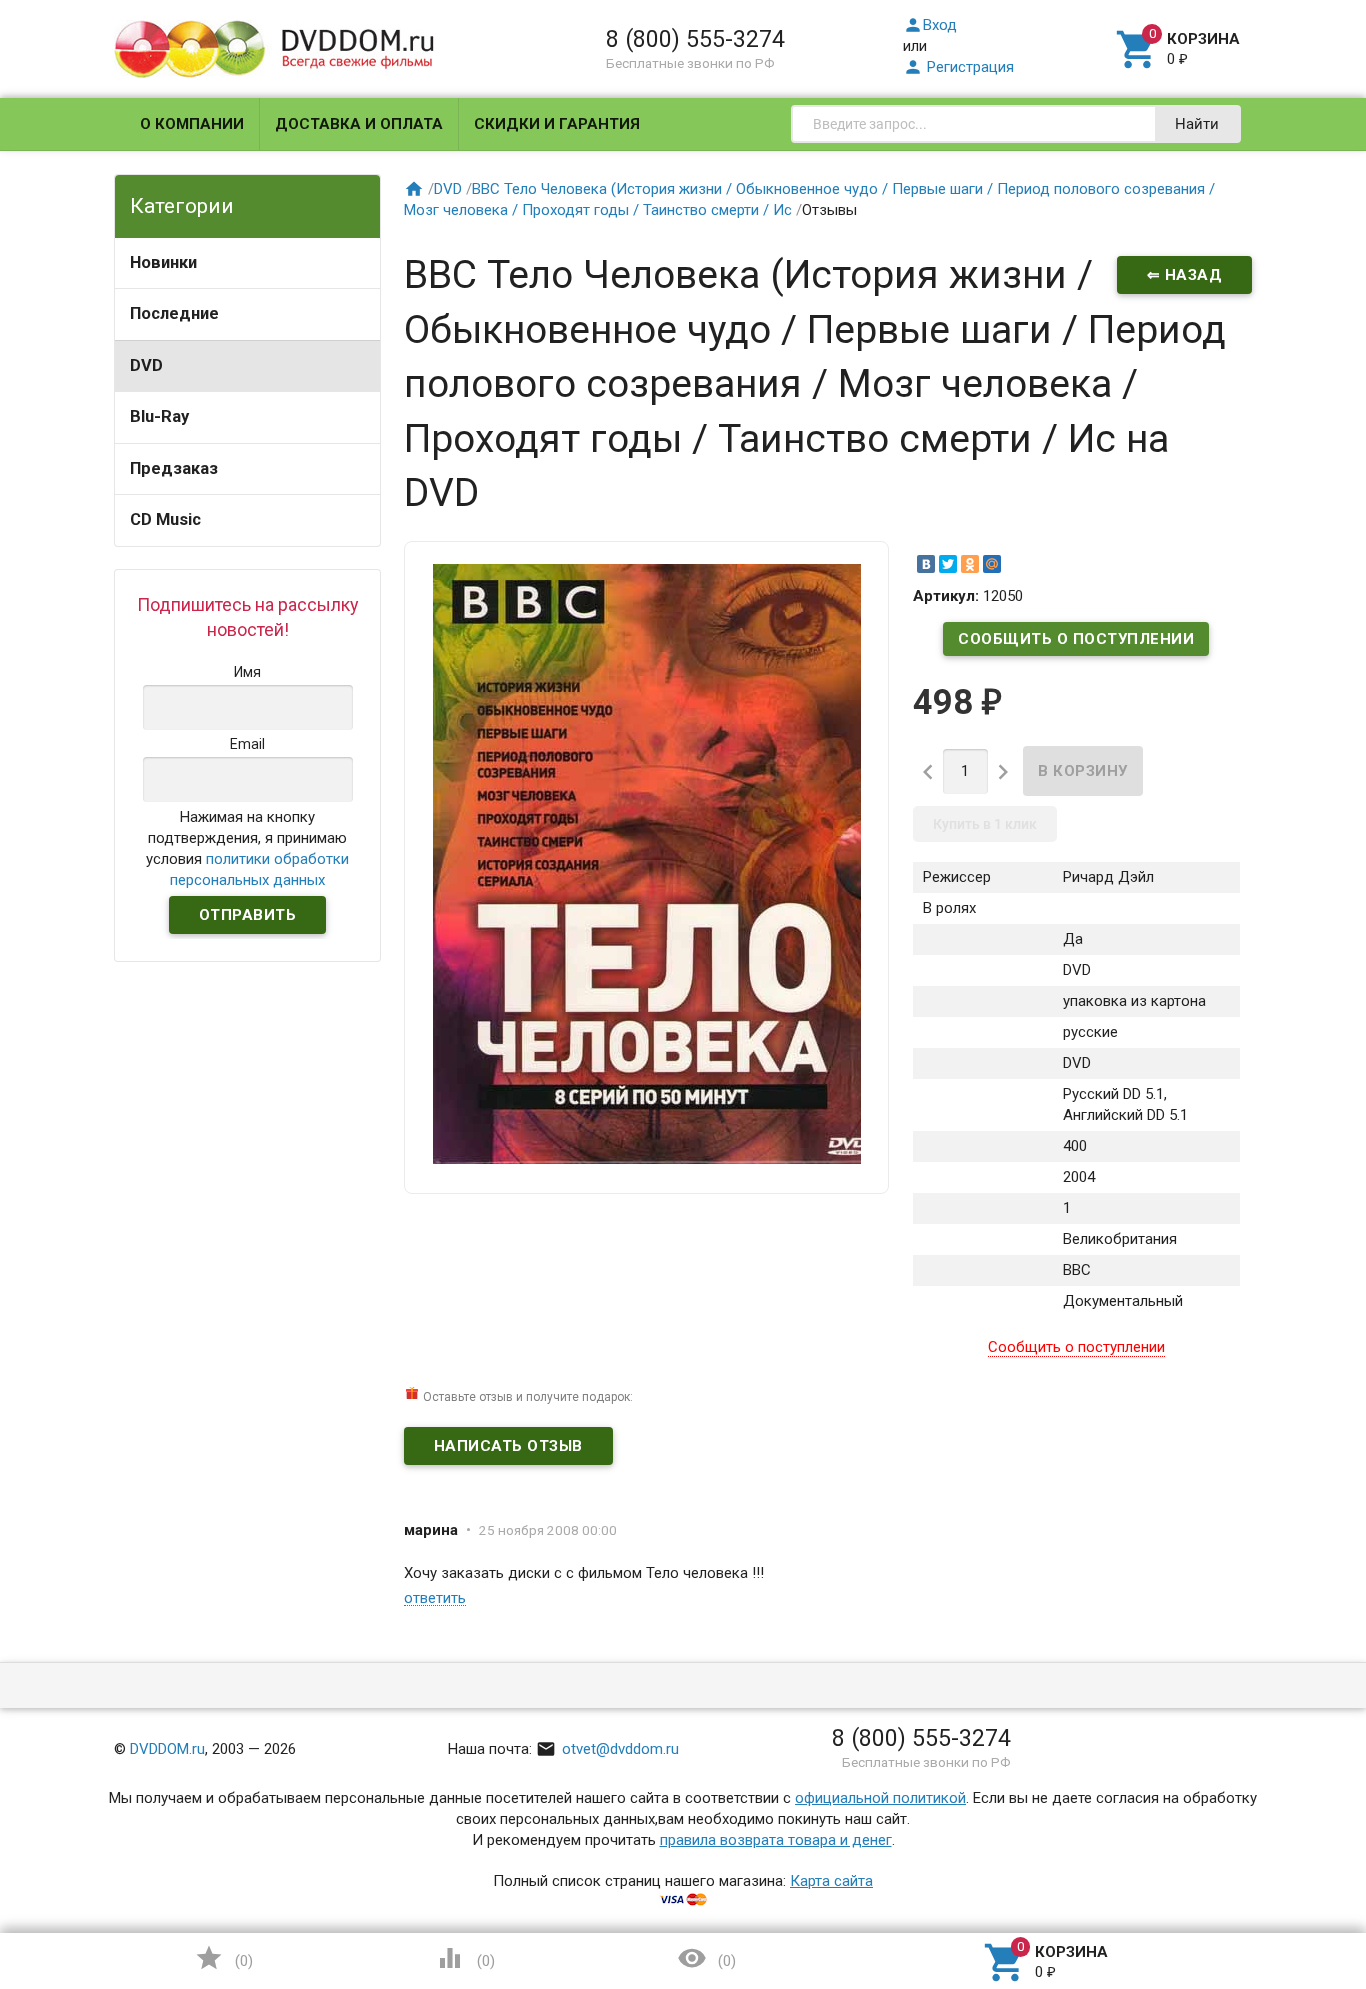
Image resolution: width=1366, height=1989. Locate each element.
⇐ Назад (1185, 275)
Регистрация (958, 67)
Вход (930, 25)
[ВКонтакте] (926, 564)
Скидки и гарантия (557, 124)
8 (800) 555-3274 (695, 39)
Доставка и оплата (359, 124)
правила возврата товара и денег (776, 1840)
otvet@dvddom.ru (607, 1749)
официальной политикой (880, 1798)
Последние (174, 313)
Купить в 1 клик (985, 824)
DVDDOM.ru (167, 1749)
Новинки (163, 262)
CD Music (165, 519)
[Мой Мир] (992, 564)
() (224, 1958)
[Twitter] (948, 564)
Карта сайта (831, 1881)
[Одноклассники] (970, 564)
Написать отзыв (508, 1446)
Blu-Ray (159, 416)
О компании (192, 124)
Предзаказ (174, 468)
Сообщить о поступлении (1076, 639)
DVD (146, 365)
